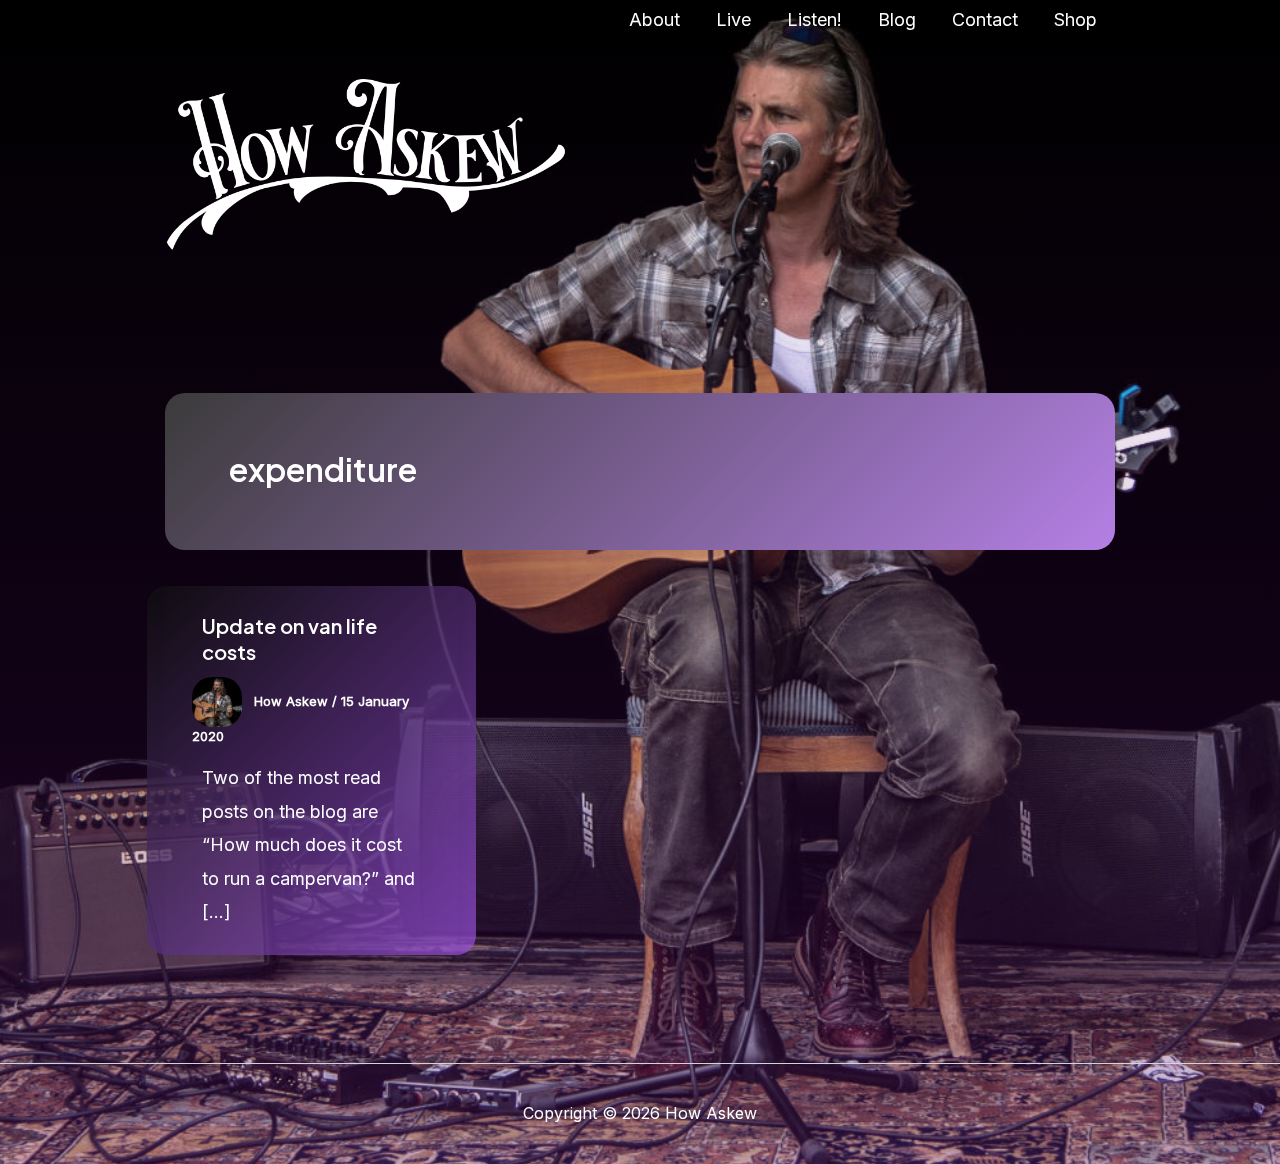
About (654, 19)
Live (733, 19)
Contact (985, 19)
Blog (897, 19)
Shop (1075, 19)
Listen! (814, 19)
